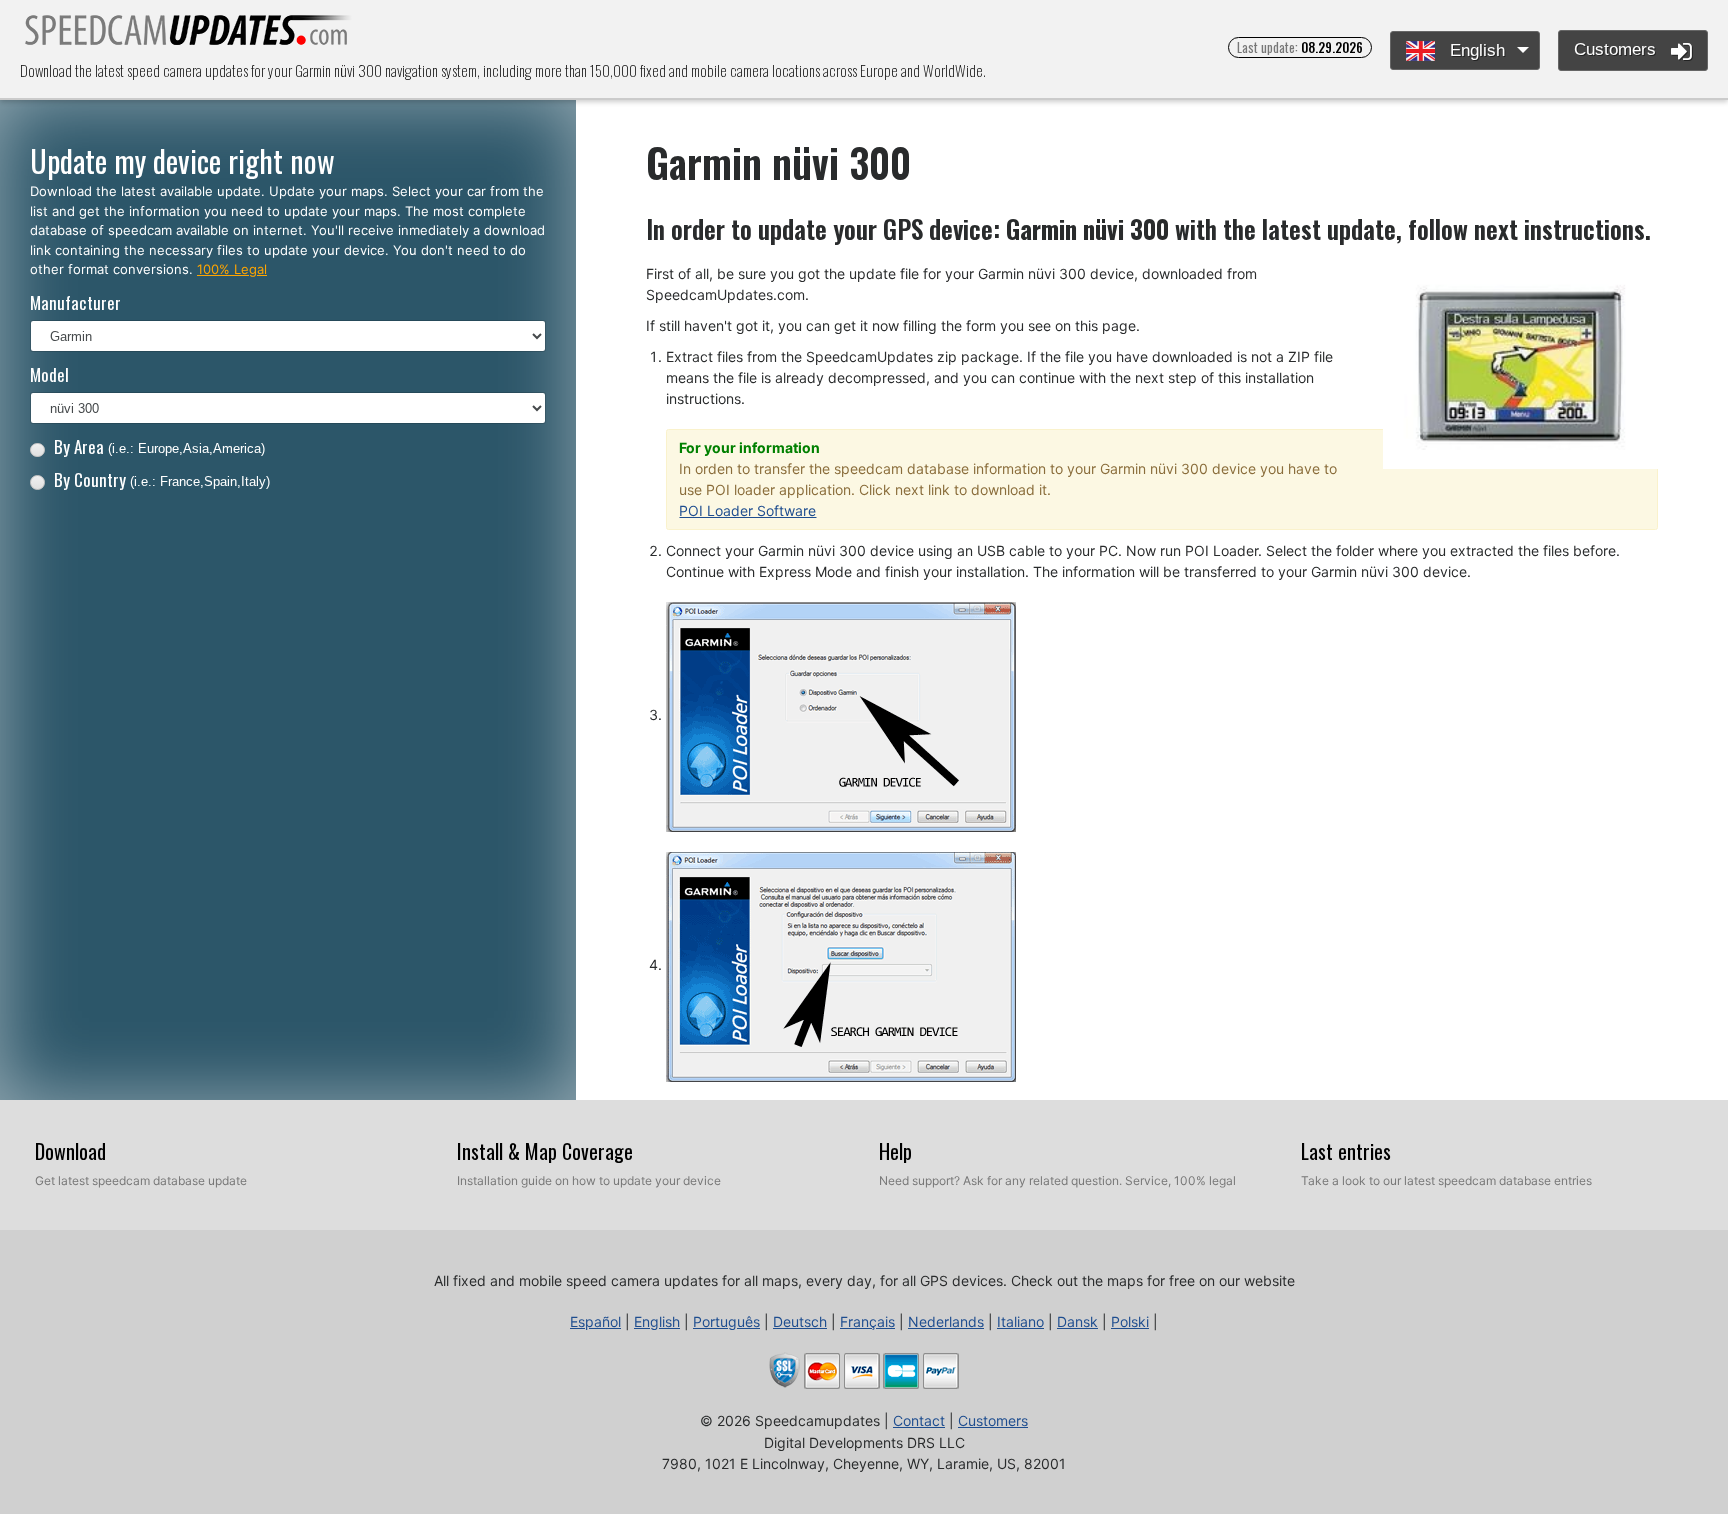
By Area (159, 446)
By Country (162, 479)
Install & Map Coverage (545, 1151)
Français (867, 1321)
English (1475, 50)
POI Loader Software (747, 510)
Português (726, 1321)
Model (49, 374)
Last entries (1346, 1151)
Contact (919, 1420)
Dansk (1077, 1321)
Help (895, 1151)
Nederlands (946, 1321)
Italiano (1020, 1321)
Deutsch (800, 1321)
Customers (1617, 49)
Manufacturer (75, 302)
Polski (1130, 1321)
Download (70, 1151)
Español (595, 1321)
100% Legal (232, 269)
